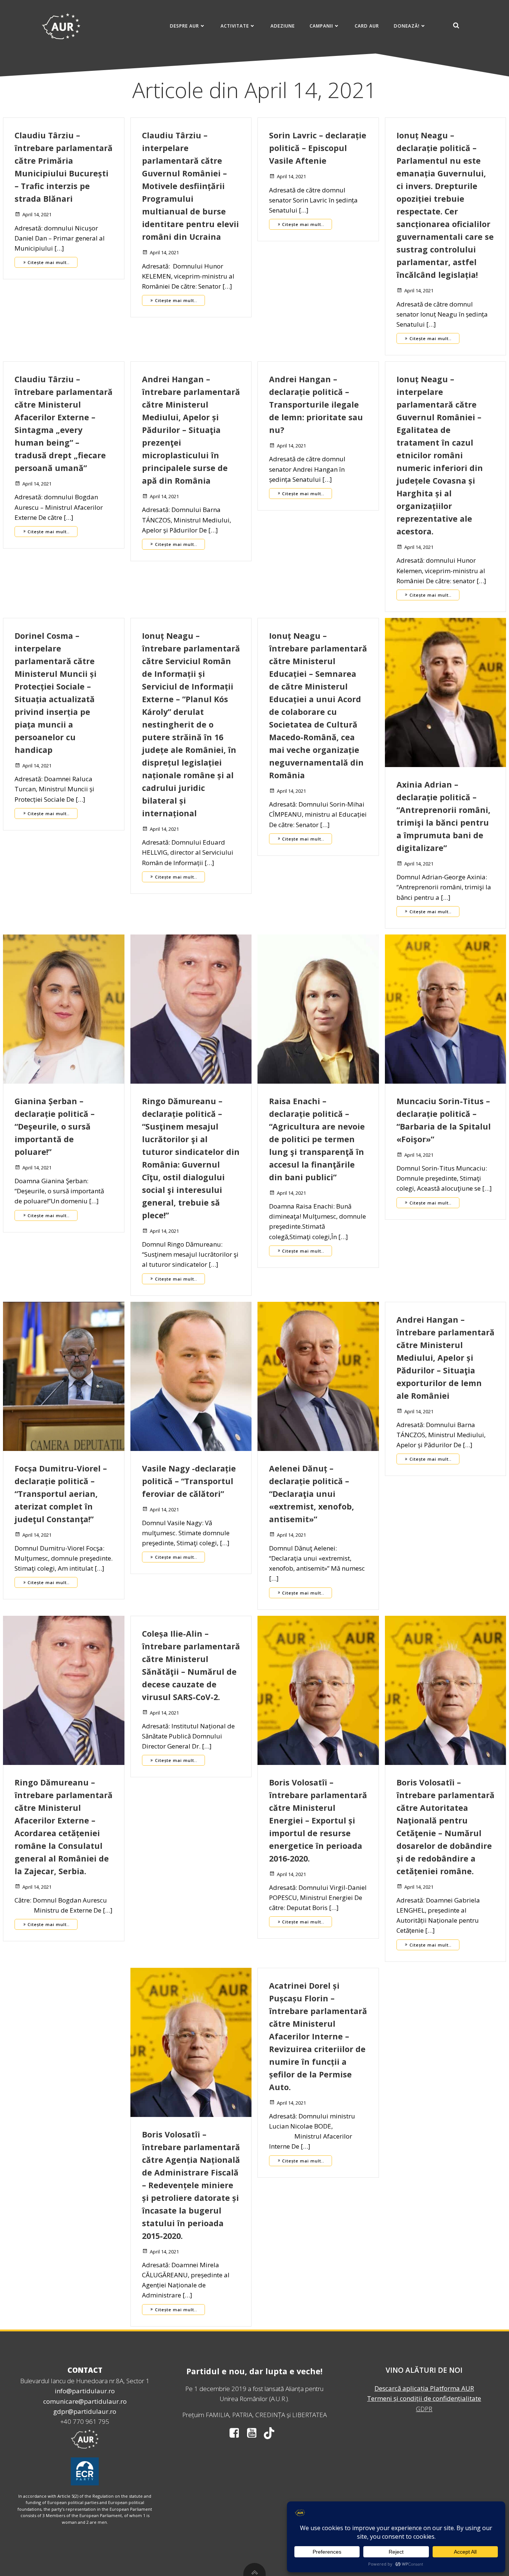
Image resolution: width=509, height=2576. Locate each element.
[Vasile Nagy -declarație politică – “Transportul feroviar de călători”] (191, 1375)
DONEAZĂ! (407, 26)
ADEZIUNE (283, 26)
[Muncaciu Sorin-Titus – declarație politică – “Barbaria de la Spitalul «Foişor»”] (446, 1008)
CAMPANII (321, 26)
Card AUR (367, 26)
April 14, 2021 (37, 214)
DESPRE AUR (184, 26)
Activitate (235, 26)
